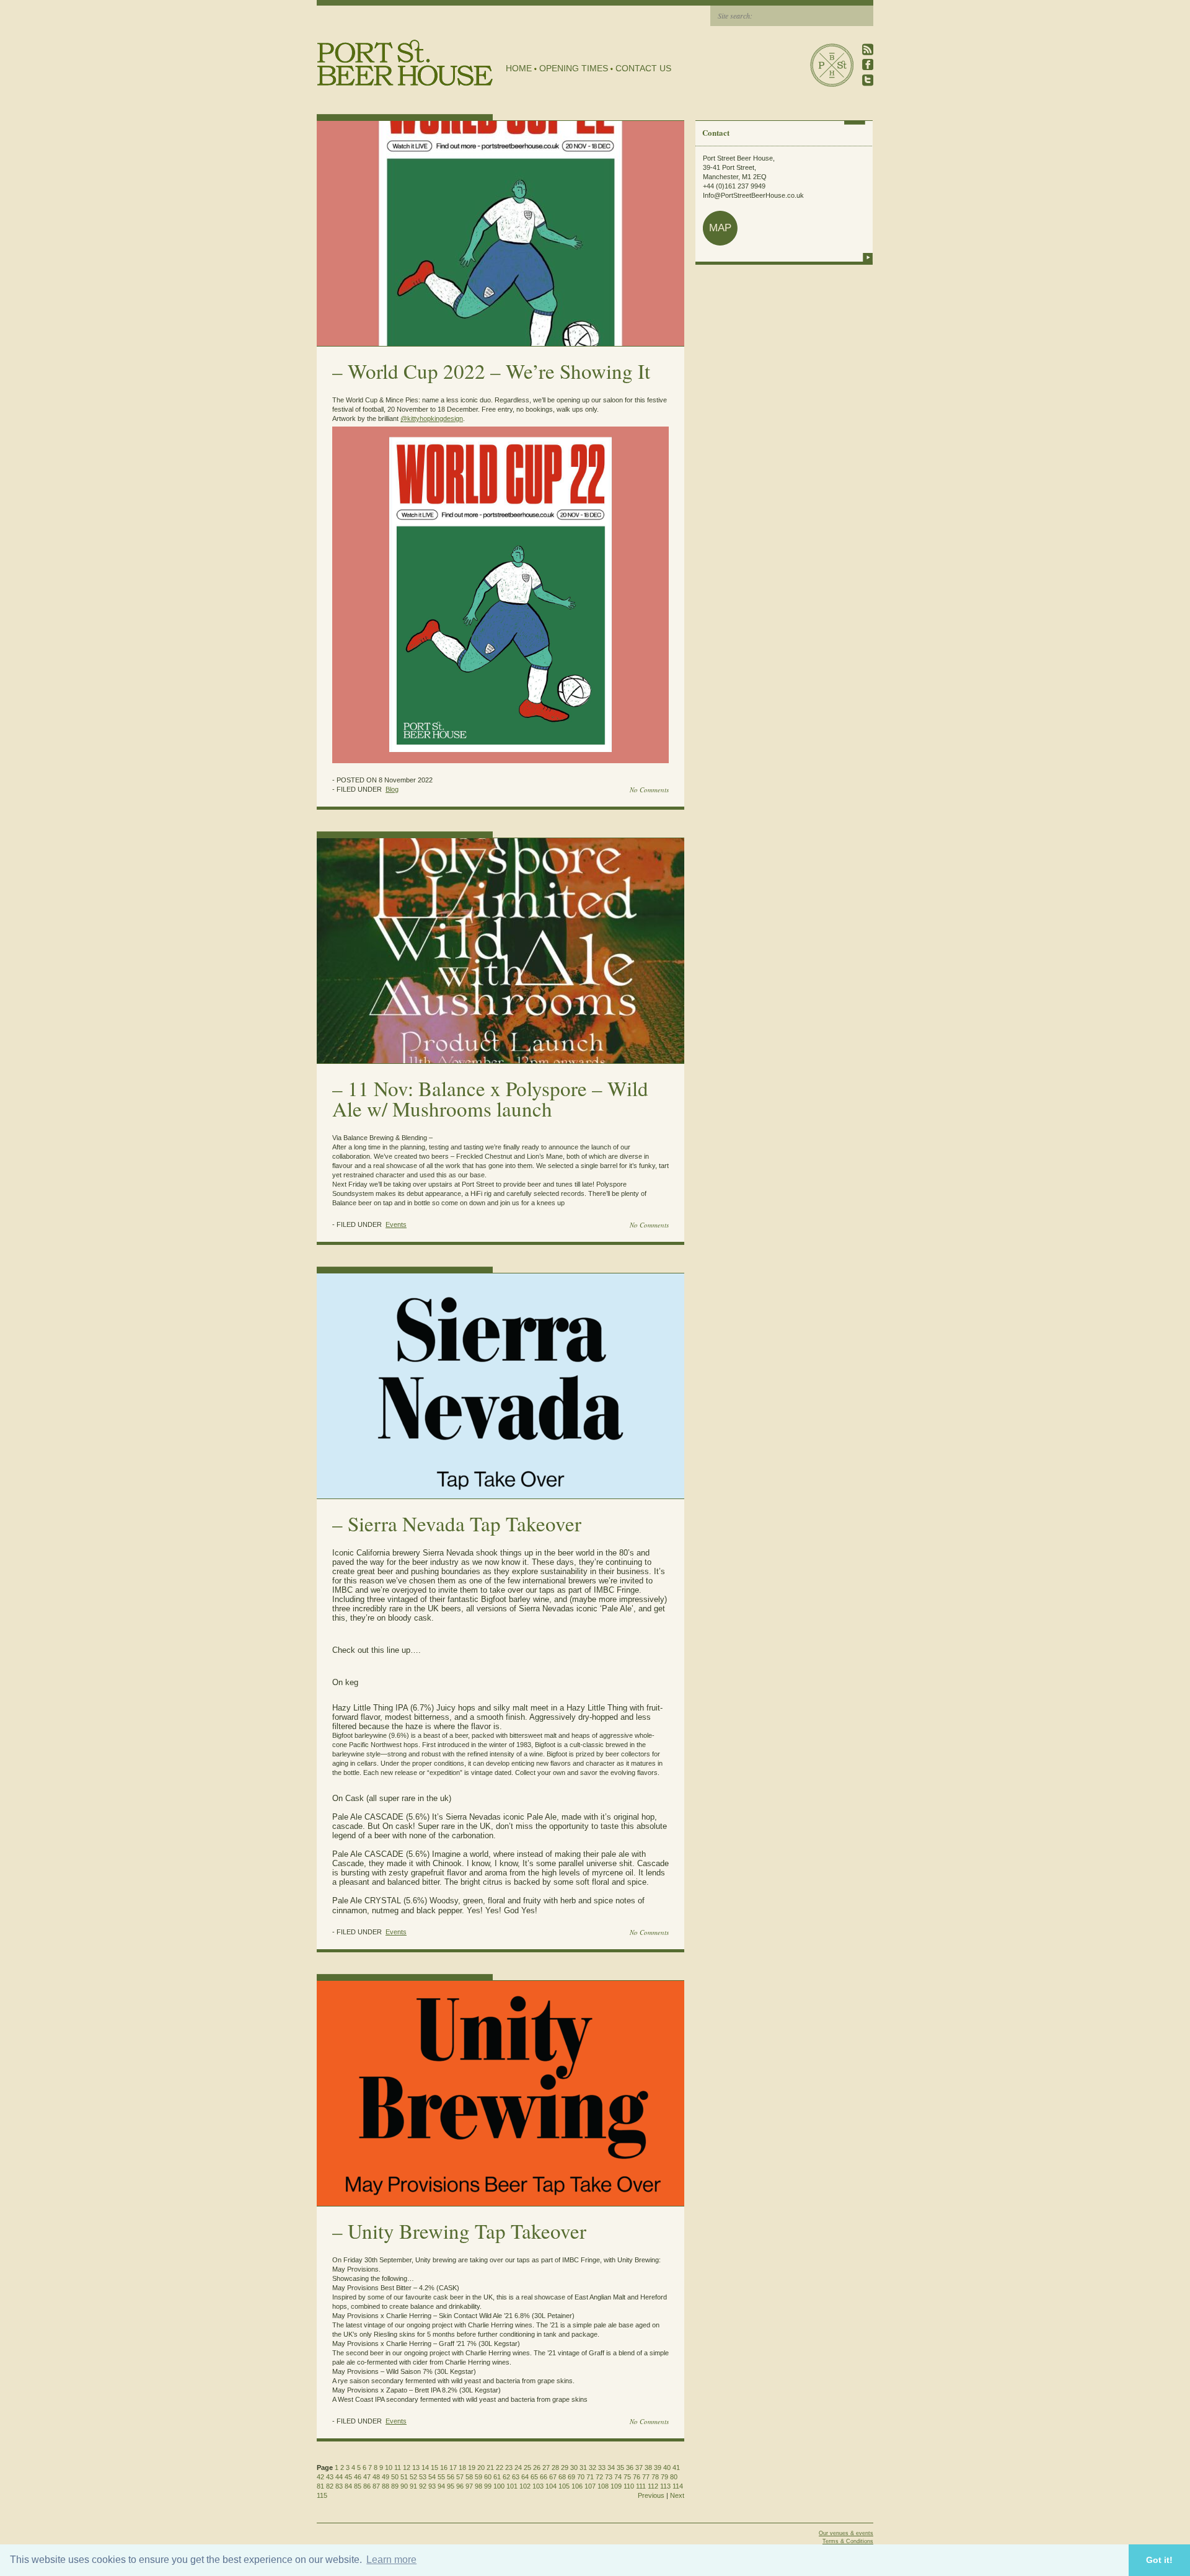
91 (413, 2486)
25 (527, 2468)
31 (583, 2468)
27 (546, 2468)
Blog (392, 789)
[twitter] (868, 80)
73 (609, 2477)
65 (534, 2477)
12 (407, 2468)
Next (677, 2495)
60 (488, 2477)
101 (512, 2486)
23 (509, 2468)
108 (603, 2486)
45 (348, 2477)
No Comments (649, 790)
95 (451, 2486)
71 (590, 2477)
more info (868, 257)
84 (348, 2486)
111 (641, 2486)
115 (322, 2495)
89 (395, 2486)
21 (490, 2468)
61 (497, 2477)
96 (460, 2486)
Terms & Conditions (848, 2541)
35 (620, 2468)
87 (376, 2486)
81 (320, 2486)
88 (386, 2486)
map (720, 228)
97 (469, 2486)
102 (525, 2486)
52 (413, 2477)
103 (538, 2486)
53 (423, 2477)
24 (518, 2468)
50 (395, 2477)
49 (386, 2477)
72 (599, 2477)
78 (655, 2477)
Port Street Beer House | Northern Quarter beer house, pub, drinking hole (405, 63)
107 (590, 2486)
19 (472, 2468)
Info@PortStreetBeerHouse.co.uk (753, 195)
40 (667, 2468)
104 (551, 2486)
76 (637, 2477)
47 (367, 2477)
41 (676, 2468)
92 (423, 2486)
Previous (651, 2495)
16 (444, 2468)
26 (537, 2468)
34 (611, 2468)
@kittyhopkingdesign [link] (432, 418)
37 (639, 2468)
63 (516, 2477)
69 (571, 2477)
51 (404, 2477)
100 (499, 2486)
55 (441, 2477)
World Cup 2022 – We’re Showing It (499, 371)
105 (564, 2486)
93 (432, 2486)
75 (627, 2477)
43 (330, 2477)
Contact (716, 132)
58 (469, 2477)
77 (646, 2477)
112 (653, 2486)
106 (577, 2486)
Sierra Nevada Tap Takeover (465, 1523)
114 (678, 2486)
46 (358, 2477)
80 (674, 2477)
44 (339, 2477)
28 (555, 2468)
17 (453, 2468)
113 (665, 2486)
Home (519, 68)
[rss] (868, 49)
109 (616, 2486)
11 (398, 2468)
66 (544, 2477)
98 (478, 2486)
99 (488, 2486)
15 (434, 2468)
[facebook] (868, 65)
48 (376, 2477)
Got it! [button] (1159, 2560)
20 (481, 2468)
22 (500, 2468)
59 (478, 2477)
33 (602, 2468)
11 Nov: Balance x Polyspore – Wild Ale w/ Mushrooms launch (490, 1098)
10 (389, 2468)
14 (425, 2468)
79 (664, 2477)
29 (565, 2468)
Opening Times (574, 68)
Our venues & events (846, 2533)
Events (396, 1224)
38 (648, 2468)
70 (581, 2477)
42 (320, 2477)
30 (574, 2468)
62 (506, 2477)
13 (416, 2468)
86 (367, 2486)
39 (658, 2468)
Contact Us (643, 68)
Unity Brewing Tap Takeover (467, 2231)
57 (460, 2477)
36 (630, 2468)
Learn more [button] (391, 2560)
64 (525, 2477)
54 (432, 2477)
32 (593, 2468)
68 (562, 2477)
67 (553, 2477)
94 (441, 2486)
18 (462, 2468)
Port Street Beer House (832, 65)
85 (358, 2486)
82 (330, 2486)
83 (339, 2486)
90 (404, 2486)
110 (629, 2486)
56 (451, 2477)
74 (618, 2477)
